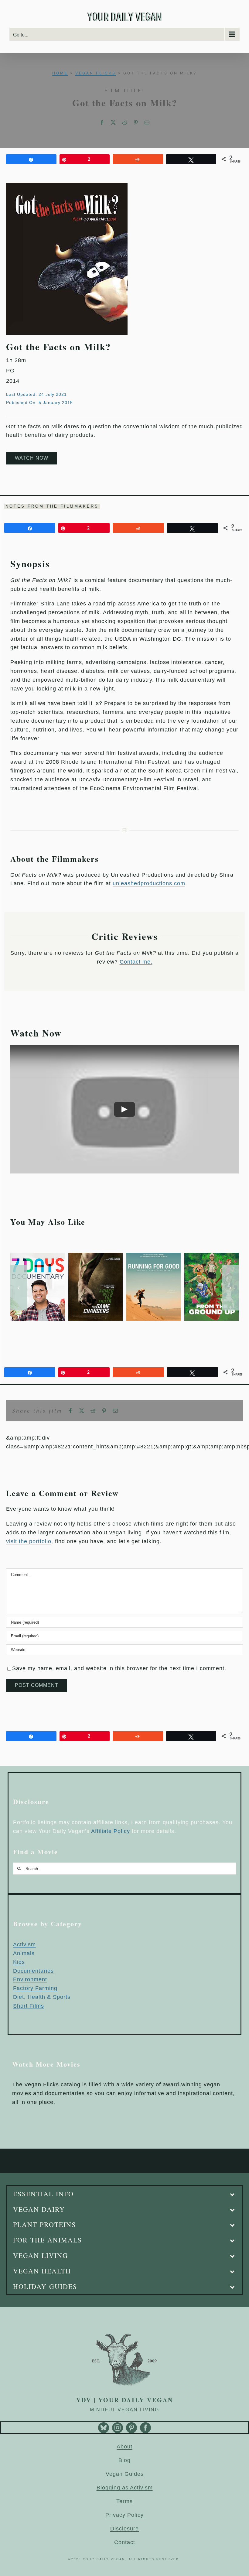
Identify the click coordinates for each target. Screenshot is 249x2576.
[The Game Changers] (96, 1256)
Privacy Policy (124, 2515)
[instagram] (118, 2428)
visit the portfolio (29, 1541)
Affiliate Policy (111, 1831)
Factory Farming (35, 1988)
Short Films (29, 2006)
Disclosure (124, 2529)
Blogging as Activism (125, 2488)
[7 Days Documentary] (38, 1256)
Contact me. (136, 962)
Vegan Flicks (96, 73)
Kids (19, 1962)
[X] (113, 123)
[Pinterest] (136, 123)
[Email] (147, 123)
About (124, 2447)
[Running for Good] (153, 1256)
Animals (24, 1953)
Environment (30, 1979)
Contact (125, 2542)
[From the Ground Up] (211, 1256)
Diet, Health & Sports (42, 1997)
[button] (19, 1288)
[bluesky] (104, 2428)
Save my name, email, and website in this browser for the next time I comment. (119, 1668)
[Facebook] (102, 123)
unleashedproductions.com (149, 883)
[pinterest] (131, 2428)
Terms (124, 2501)
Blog (124, 2460)
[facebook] (145, 2428)
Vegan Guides (125, 2474)
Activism (24, 1944)
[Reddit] (125, 123)
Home (60, 73)
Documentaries (33, 1971)
